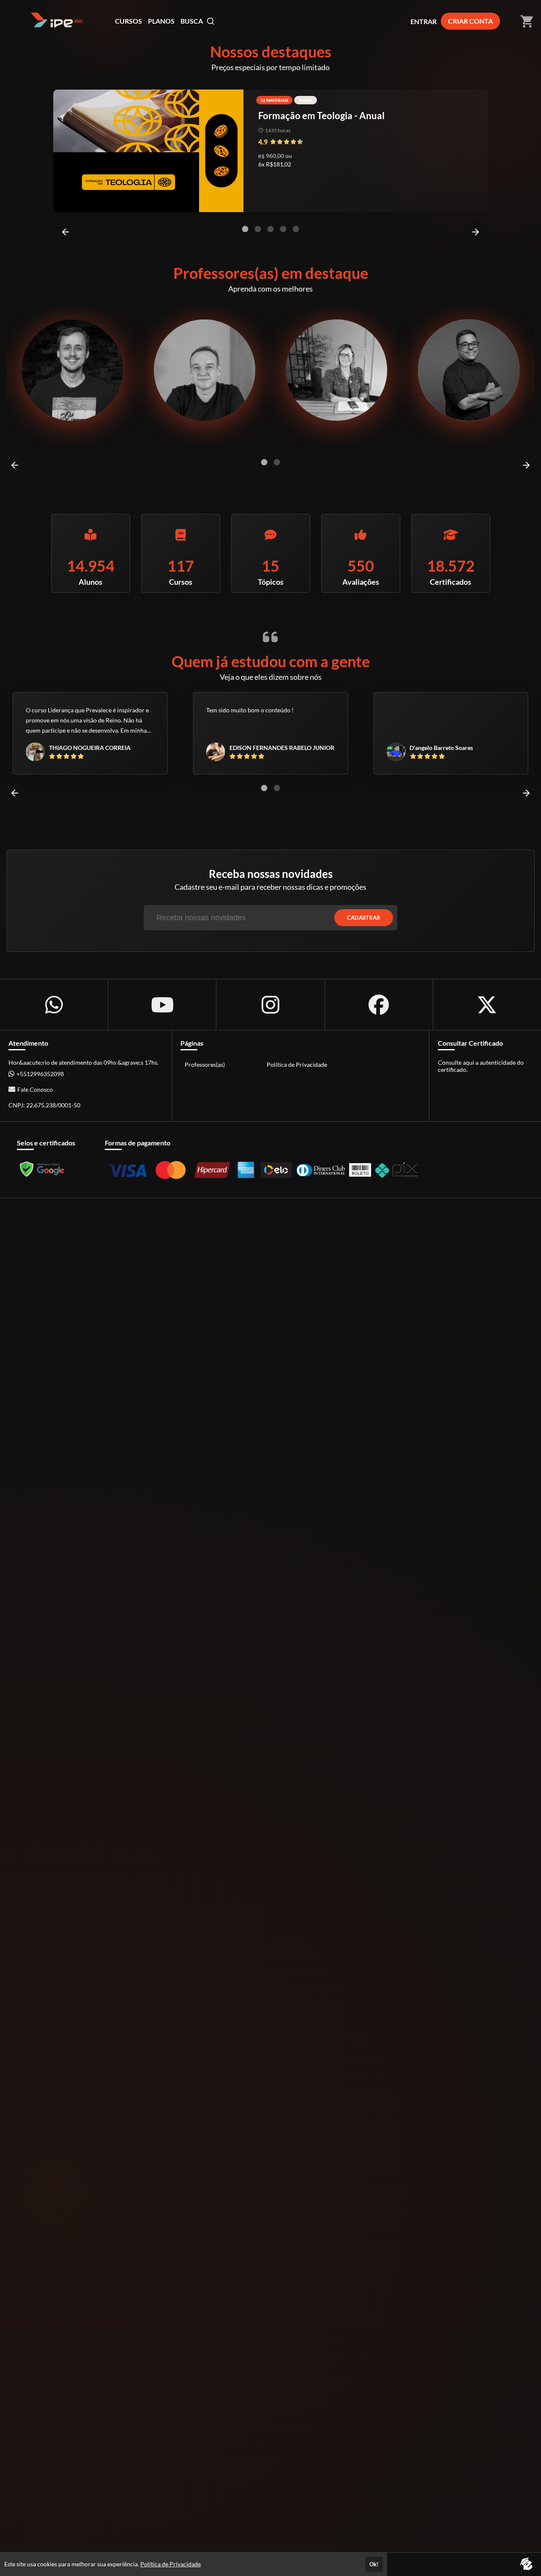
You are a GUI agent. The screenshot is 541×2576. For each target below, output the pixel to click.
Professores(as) (205, 1064)
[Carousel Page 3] (270, 229)
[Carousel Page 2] (258, 229)
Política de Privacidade (297, 1064)
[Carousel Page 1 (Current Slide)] (245, 229)
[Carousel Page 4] (283, 229)
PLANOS (161, 21)
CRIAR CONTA (470, 21)
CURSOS (128, 21)
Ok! (374, 2564)
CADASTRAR (364, 918)
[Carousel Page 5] (296, 229)
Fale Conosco (35, 1089)
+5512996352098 (40, 1074)
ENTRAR (424, 21)
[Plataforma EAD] (526, 2564)
